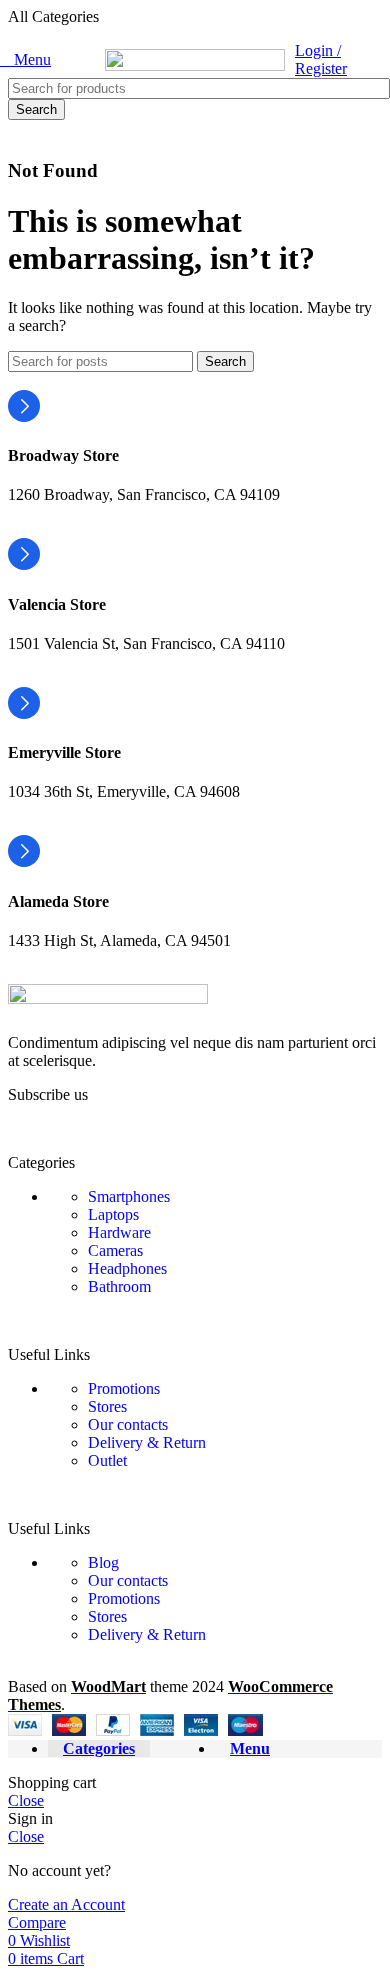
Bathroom (119, 1286)
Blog (103, 1562)
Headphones (127, 1268)
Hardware (119, 1232)
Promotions (124, 1388)
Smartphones (129, 1196)
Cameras (115, 1250)
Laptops (113, 1214)
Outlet (107, 1460)
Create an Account (66, 1904)
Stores (107, 1406)
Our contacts (128, 1424)
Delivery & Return (147, 1442)
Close (26, 1800)
